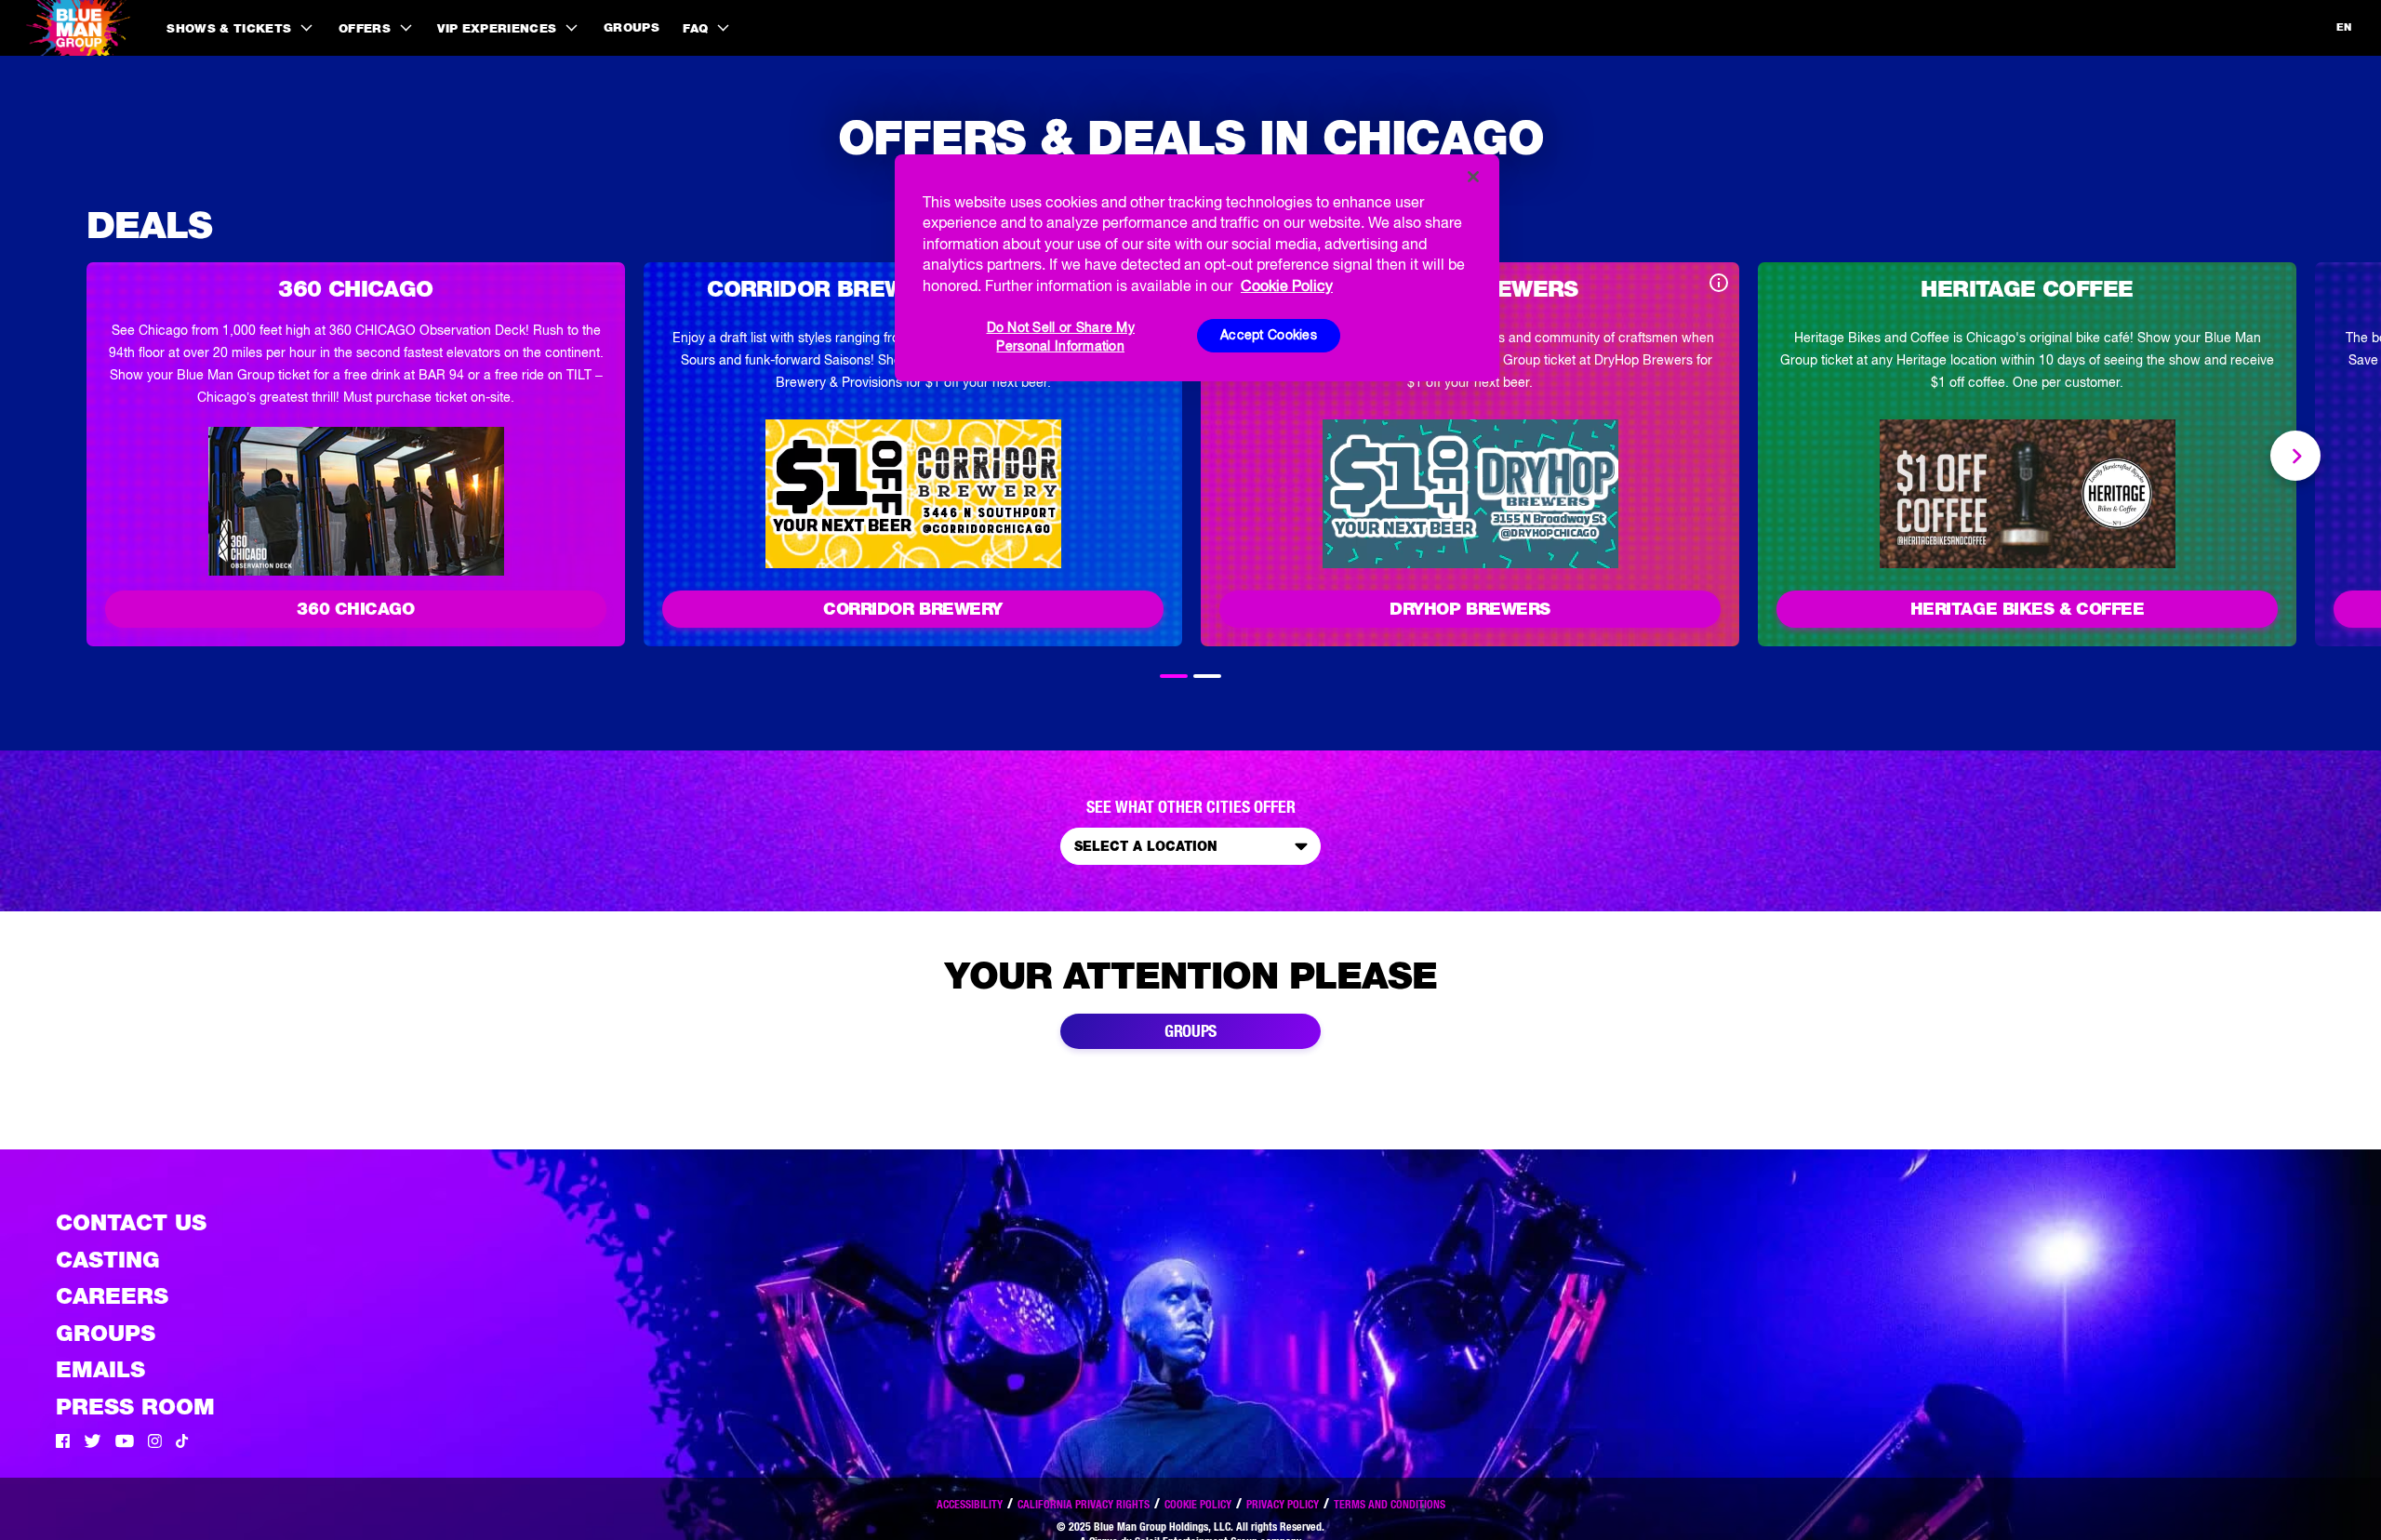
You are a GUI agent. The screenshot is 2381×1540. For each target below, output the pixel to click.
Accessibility (970, 1504)
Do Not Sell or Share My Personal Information (1061, 336)
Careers (112, 1296)
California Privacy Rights (1084, 1504)
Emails (100, 1369)
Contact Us (131, 1222)
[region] (1197, 268)
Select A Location (1146, 846)
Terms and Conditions (1390, 1504)
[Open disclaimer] (1719, 284)
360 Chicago (355, 609)
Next (2295, 456)
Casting (108, 1260)
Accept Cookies (1269, 335)
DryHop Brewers (1470, 609)
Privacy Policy (1283, 1504)
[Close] (1473, 177)
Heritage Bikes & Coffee (2028, 609)
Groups (632, 27)
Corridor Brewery (913, 609)
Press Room (135, 1407)
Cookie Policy (1198, 1504)
